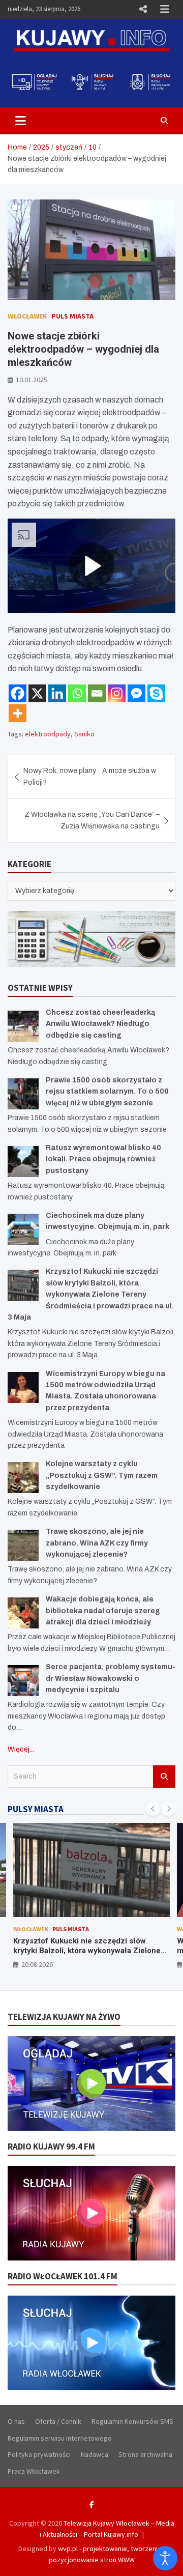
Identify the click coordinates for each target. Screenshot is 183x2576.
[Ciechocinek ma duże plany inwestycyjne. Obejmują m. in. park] (23, 1229)
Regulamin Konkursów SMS (132, 2421)
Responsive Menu (143, 9)
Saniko (84, 734)
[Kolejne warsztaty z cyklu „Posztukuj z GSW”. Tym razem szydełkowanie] (23, 1478)
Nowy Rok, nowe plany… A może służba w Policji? (90, 776)
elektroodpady (48, 734)
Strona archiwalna (145, 2454)
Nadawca (95, 2454)
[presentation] (153, 1809)
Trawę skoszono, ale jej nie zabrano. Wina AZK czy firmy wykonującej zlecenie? (97, 1543)
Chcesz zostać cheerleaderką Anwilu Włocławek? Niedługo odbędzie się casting (100, 1024)
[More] (18, 713)
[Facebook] (18, 693)
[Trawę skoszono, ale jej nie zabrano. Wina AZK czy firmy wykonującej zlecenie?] (23, 1545)
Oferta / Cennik (58, 2421)
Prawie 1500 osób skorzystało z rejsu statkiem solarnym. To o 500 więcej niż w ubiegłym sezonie (107, 1092)
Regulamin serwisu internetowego (60, 2438)
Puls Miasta (72, 316)
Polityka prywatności (39, 2454)
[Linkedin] (57, 693)
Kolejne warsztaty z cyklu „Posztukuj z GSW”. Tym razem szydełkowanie (102, 1475)
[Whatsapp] (77, 693)
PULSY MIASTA (36, 1809)
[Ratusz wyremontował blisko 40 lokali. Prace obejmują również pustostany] (23, 1162)
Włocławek (27, 316)
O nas (16, 2421)
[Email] (97, 693)
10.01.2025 (32, 380)
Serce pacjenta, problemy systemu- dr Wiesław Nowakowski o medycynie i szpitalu (111, 1678)
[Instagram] (117, 693)
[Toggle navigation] (21, 121)
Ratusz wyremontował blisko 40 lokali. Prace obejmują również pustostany (103, 1159)
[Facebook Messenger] (136, 693)
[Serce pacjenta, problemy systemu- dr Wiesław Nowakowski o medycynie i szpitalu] (23, 1681)
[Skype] (156, 693)
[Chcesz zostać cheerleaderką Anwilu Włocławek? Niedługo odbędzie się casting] (23, 1026)
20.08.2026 (37, 1964)
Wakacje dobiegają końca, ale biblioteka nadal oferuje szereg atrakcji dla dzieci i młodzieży (103, 1611)
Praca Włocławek (34, 2471)
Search (164, 1777)
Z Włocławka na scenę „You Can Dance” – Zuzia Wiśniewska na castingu (92, 820)
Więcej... (21, 1749)
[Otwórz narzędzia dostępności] (165, 2558)
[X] (37, 693)
